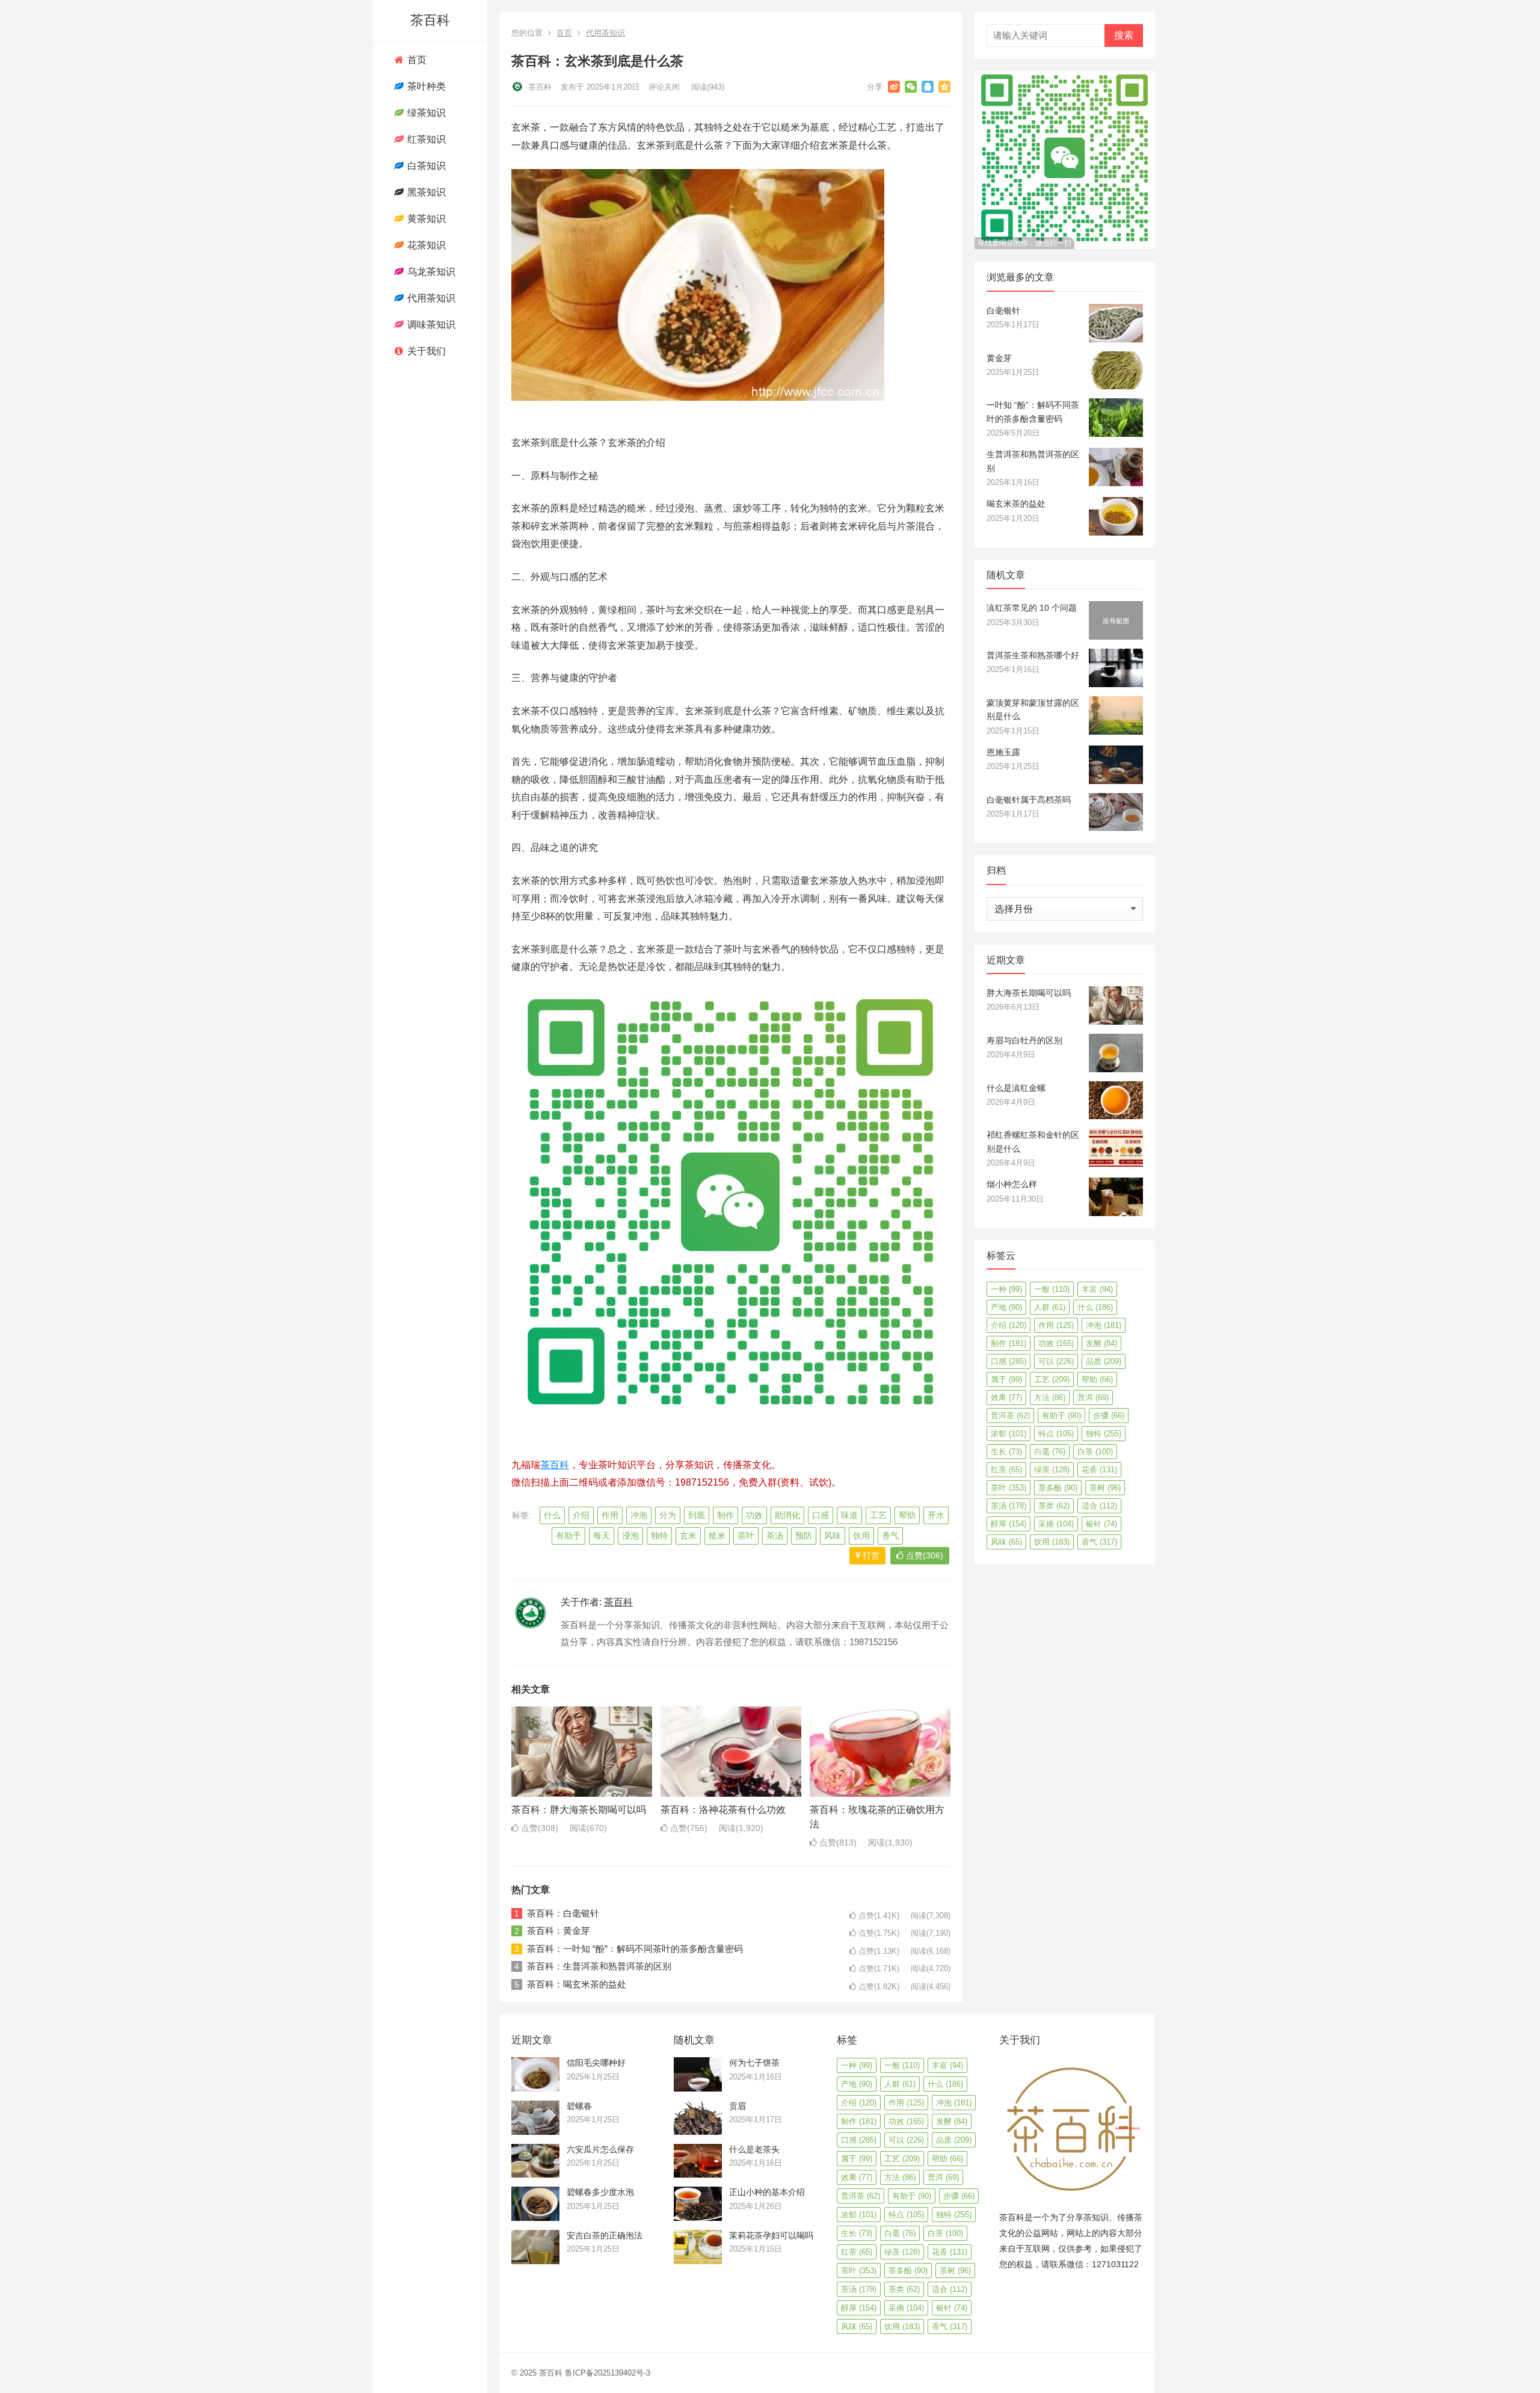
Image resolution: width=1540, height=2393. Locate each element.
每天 (602, 1536)
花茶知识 (425, 245)
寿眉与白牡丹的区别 (1024, 1040)
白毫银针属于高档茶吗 (1029, 800)
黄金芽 (999, 358)
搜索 (1124, 35)
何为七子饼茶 (754, 2063)
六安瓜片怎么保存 (600, 2149)
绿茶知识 (425, 113)
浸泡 (630, 1536)
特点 (1056, 1434)
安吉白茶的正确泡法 (605, 2235)
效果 (1006, 1397)
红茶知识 (425, 139)
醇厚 (1009, 1524)
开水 (936, 1515)
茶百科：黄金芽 (559, 1931)
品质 (1104, 1361)
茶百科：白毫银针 (563, 1913)
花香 (1099, 1470)
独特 (659, 1536)
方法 (1050, 1397)
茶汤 (775, 1536)
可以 (1056, 1361)
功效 (754, 1515)
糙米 (717, 1536)
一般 (1052, 1289)
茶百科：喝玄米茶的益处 (577, 1984)
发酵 (1101, 1343)
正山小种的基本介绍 (767, 2192)
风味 (833, 1536)
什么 (552, 1515)
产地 (1006, 1307)
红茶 (1006, 1470)
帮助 (907, 1515)
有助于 (568, 1536)
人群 (1050, 1307)
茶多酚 (1058, 1488)
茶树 (1105, 1488)
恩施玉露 (1003, 752)
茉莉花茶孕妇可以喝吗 (771, 2235)
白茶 (1095, 1452)
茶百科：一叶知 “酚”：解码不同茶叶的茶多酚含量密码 (635, 1949)
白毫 (1050, 1452)
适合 (1099, 1506)
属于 (1006, 1379)
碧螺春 (579, 2106)
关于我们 (425, 351)
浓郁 (1009, 1434)
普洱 (1093, 1397)
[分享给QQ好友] (928, 87)
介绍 (581, 1515)
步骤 (1109, 1416)
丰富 (1097, 1289)
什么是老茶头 (754, 2149)
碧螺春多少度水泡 (600, 2192)
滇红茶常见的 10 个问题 (1032, 608)
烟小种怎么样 (1012, 1184)
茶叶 (746, 1536)
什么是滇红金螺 (1016, 1088)
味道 (849, 1515)
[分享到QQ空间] (944, 87)
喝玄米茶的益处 (1016, 504)
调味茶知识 (430, 325)
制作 (725, 1515)
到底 (697, 1515)
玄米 (688, 1536)
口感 (821, 1515)
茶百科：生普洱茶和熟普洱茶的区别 (599, 1966)
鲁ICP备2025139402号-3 (608, 2373)
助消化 (787, 1515)
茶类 (1054, 1506)
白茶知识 (425, 166)
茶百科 (430, 20)
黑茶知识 (425, 192)
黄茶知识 (425, 219)
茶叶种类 (425, 86)
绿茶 (1052, 1470)
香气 (890, 1536)
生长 (1006, 1452)
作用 (610, 1515)
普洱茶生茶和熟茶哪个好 (1033, 655)
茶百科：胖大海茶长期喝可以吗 (579, 1810)
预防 (804, 1536)
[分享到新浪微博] (894, 87)
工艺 (878, 1515)
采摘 (1056, 1524)
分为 (668, 1515)
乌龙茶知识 (430, 272)
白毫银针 (1003, 310)
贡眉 (738, 2106)
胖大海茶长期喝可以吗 (1029, 993)
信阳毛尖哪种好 (596, 2063)
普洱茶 (1010, 1416)
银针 (1101, 1524)
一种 (1006, 1289)
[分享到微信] (911, 87)
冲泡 (639, 1515)
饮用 (861, 1536)
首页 (416, 60)
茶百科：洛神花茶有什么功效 (723, 1810)
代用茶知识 (430, 298)
